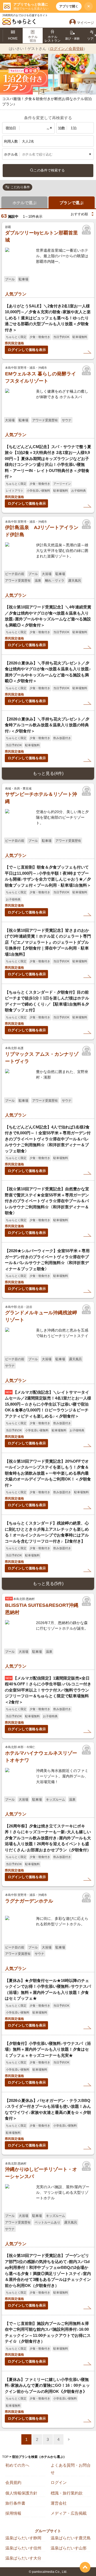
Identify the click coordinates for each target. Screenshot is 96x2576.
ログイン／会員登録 (67, 49)
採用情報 (13, 2513)
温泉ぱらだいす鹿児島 (71, 2538)
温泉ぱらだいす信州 (23, 2548)
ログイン (59, 2482)
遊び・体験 (72, 38)
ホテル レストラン (53, 39)
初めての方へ (17, 2465)
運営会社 (59, 2503)
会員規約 (13, 2482)
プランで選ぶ (71, 203)
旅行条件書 (15, 2503)
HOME (13, 38)
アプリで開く (69, 6)
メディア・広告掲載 (69, 2513)
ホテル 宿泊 (33, 39)
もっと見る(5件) (48, 1584)
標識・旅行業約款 (67, 2493)
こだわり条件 (20, 187)
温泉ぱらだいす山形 (69, 2548)
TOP (5, 2457)
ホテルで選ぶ (25, 203)
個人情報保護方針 (21, 2493)
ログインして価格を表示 (27, 350)
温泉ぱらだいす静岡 (23, 2538)
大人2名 (28, 141)
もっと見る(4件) (48, 773)
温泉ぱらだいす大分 (23, 2558)
